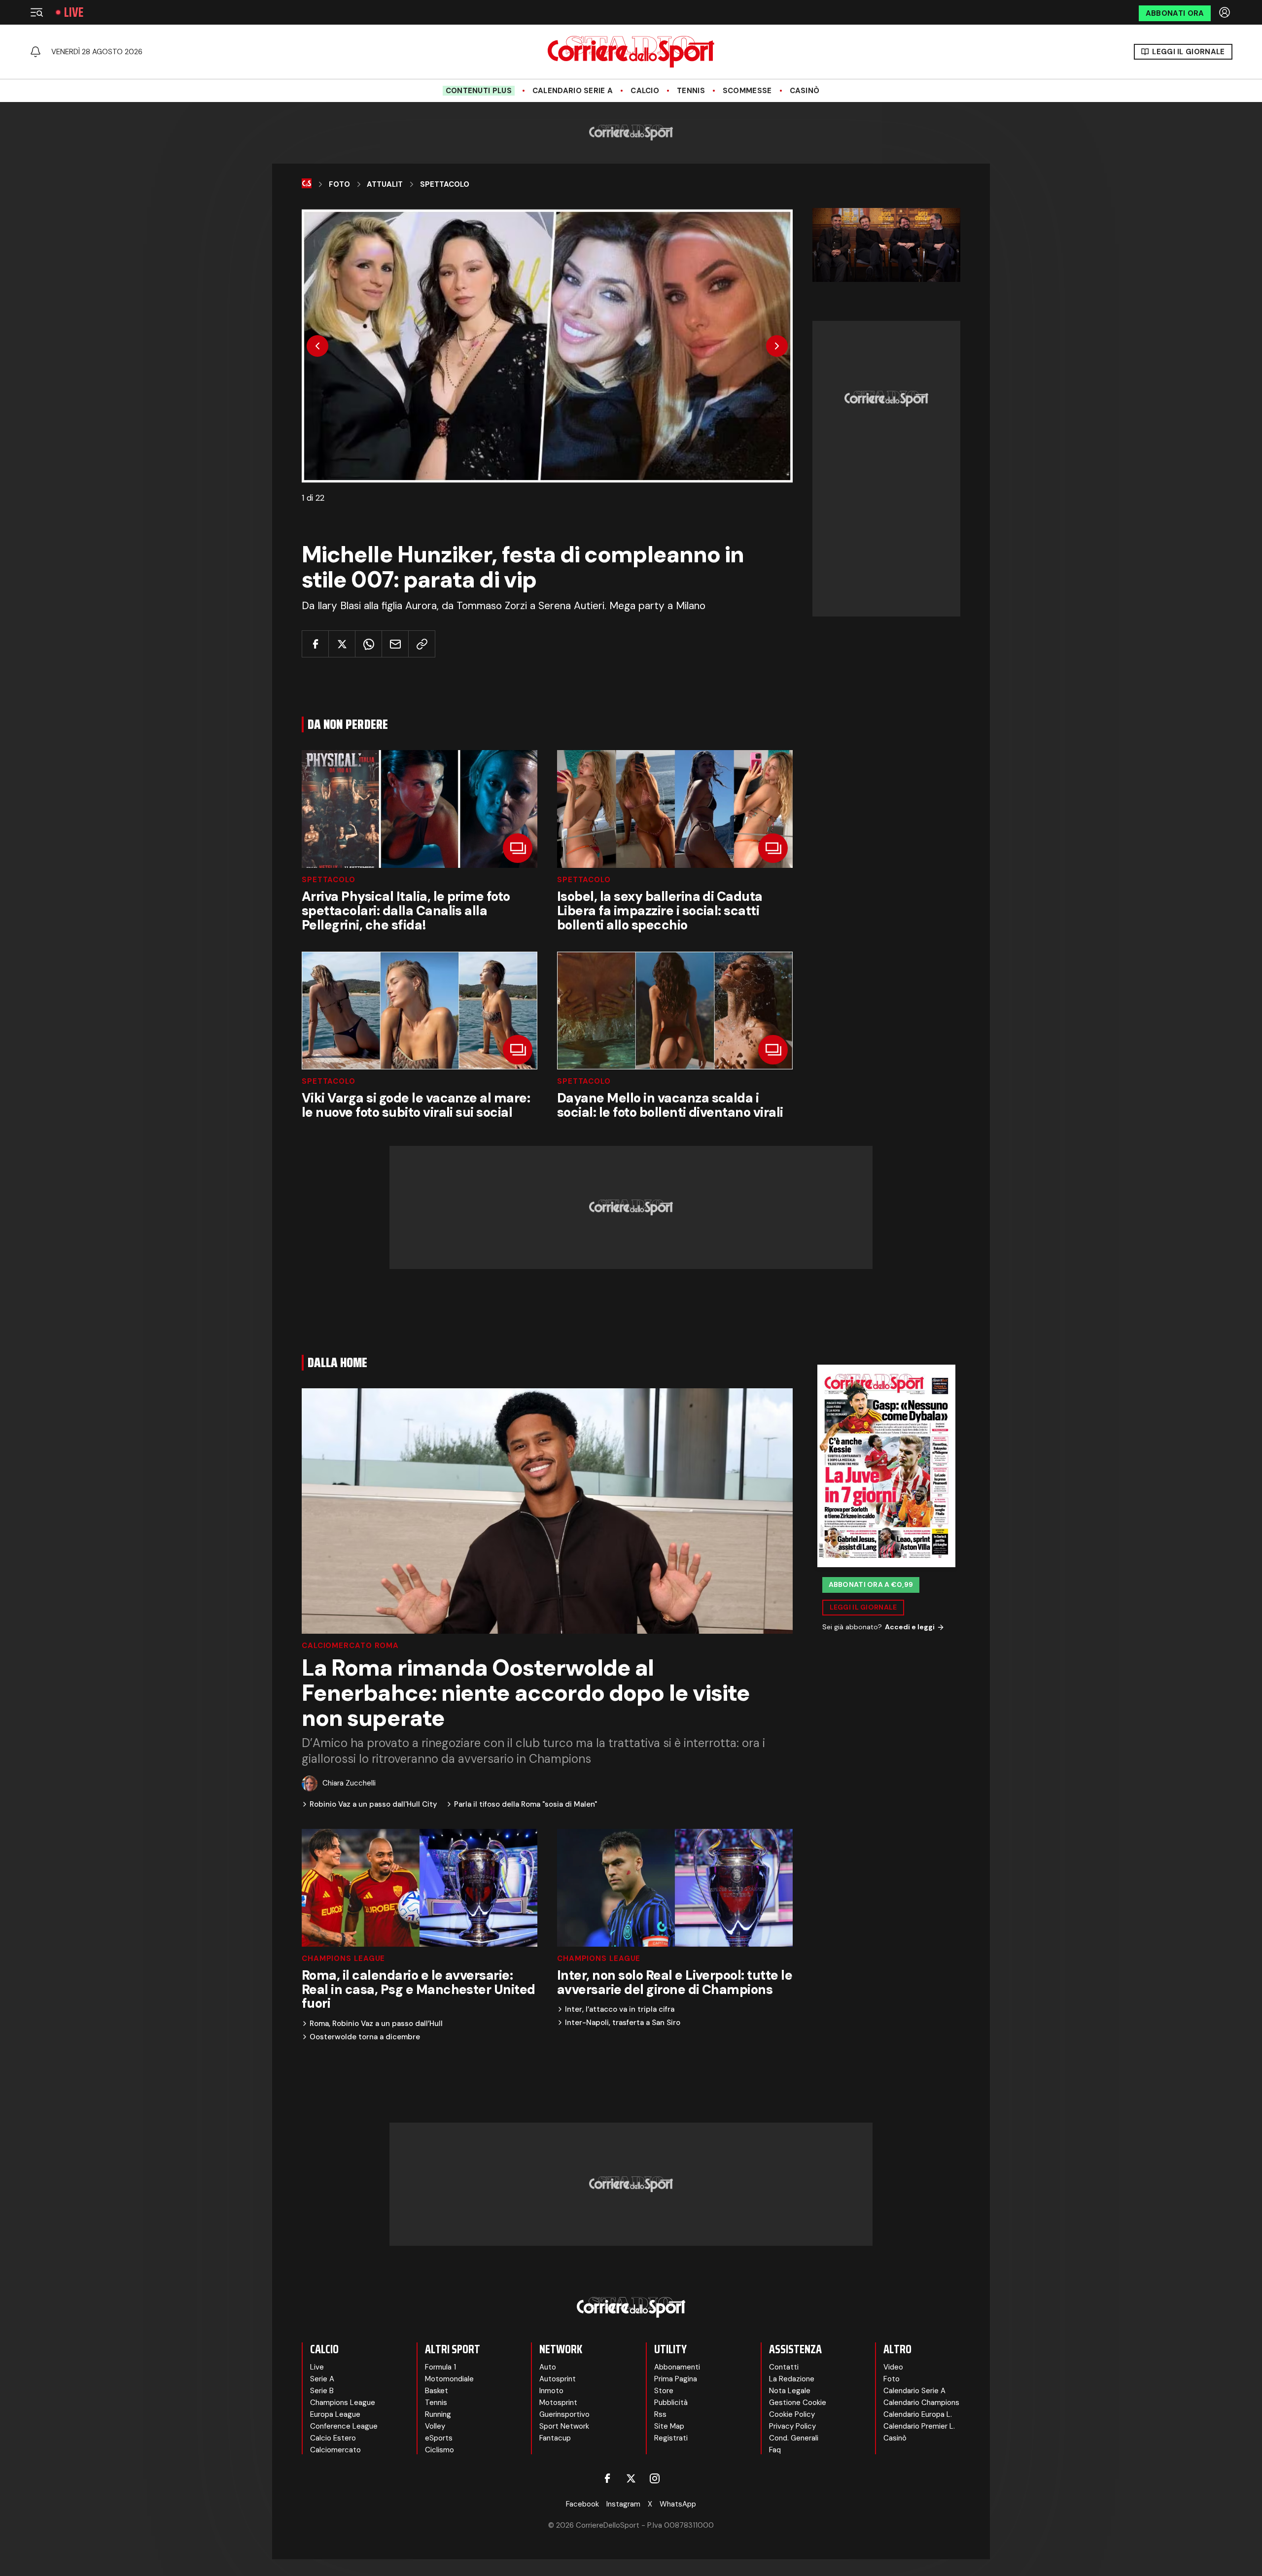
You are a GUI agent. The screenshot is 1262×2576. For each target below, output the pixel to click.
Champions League (343, 1959)
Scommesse (747, 91)
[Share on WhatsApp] (368, 644)
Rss (660, 2414)
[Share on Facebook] (315, 644)
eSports (439, 2438)
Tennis (691, 91)
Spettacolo (445, 184)
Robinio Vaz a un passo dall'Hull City (373, 1804)
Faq (775, 2450)
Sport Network (564, 2426)
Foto (339, 184)
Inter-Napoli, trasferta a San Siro (623, 2023)
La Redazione (792, 2379)
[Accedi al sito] (1226, 12)
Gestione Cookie (798, 2403)
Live (74, 12)
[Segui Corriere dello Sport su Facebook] (607, 2478)
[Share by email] (395, 644)
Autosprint (558, 2379)
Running (438, 2414)
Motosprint (558, 2403)
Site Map (669, 2426)
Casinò (805, 91)
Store (664, 2391)
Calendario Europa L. (918, 2414)
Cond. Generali (794, 2438)
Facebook (582, 2504)
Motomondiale (449, 2379)
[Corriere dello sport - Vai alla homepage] (631, 52)
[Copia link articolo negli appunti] (422, 644)
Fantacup (555, 2438)
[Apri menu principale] (36, 12)
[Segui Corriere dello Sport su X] (631, 2478)
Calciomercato (335, 2450)
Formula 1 (440, 2367)
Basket (437, 2391)
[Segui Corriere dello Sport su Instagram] (655, 2478)
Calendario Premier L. (919, 2426)
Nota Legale (790, 2391)
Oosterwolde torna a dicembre (365, 2037)
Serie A (322, 2379)
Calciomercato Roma (350, 1646)
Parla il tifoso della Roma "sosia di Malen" (526, 1804)
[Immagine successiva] (777, 346)
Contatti (784, 2367)
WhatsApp (678, 2504)
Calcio (645, 91)
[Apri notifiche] (35, 52)
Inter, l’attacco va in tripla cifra (620, 2009)
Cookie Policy (792, 2414)
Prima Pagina (676, 2379)
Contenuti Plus (479, 91)
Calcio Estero (333, 2438)
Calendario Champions (921, 2403)
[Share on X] (342, 644)
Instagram (623, 2504)
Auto (548, 2367)
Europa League (335, 2414)
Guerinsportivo (564, 2414)
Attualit (385, 184)
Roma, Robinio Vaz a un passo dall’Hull (376, 2024)
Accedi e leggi (910, 1627)
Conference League (344, 2426)
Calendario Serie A (573, 91)
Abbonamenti (677, 2367)
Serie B (322, 2391)
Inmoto (551, 2391)
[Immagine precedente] (317, 346)
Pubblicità (671, 2403)
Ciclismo (439, 2450)
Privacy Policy (792, 2426)
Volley (435, 2426)
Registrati (671, 2438)
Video (893, 2367)
